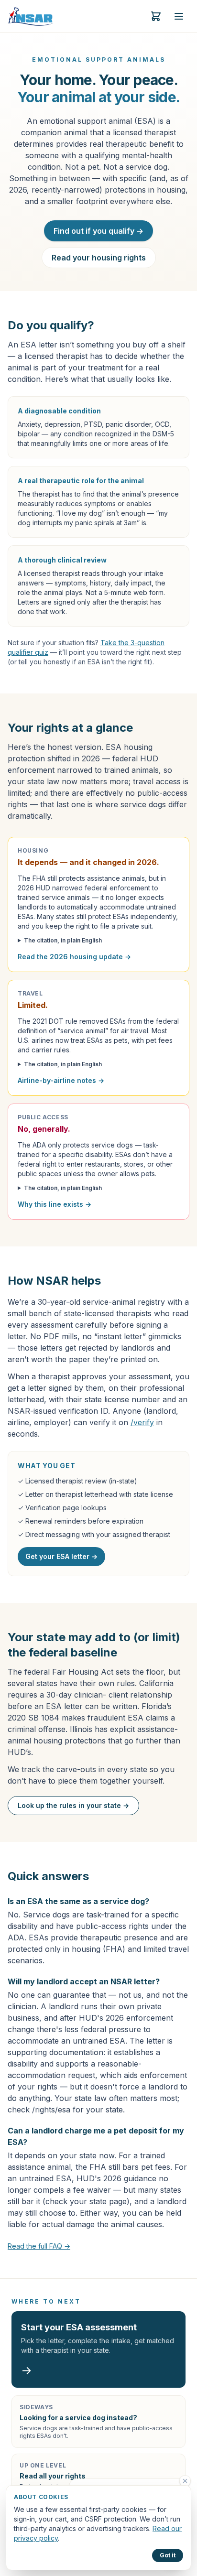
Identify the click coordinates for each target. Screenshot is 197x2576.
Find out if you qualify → (98, 231)
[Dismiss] (185, 2481)
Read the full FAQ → (39, 2246)
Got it (168, 2555)
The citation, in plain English (63, 940)
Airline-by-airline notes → (61, 1080)
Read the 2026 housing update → (74, 957)
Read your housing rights (99, 258)
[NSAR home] (31, 16)
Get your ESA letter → (61, 1556)
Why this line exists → (55, 1204)
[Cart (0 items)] (156, 16)
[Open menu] (179, 16)
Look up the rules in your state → (73, 1805)
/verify (142, 1422)
